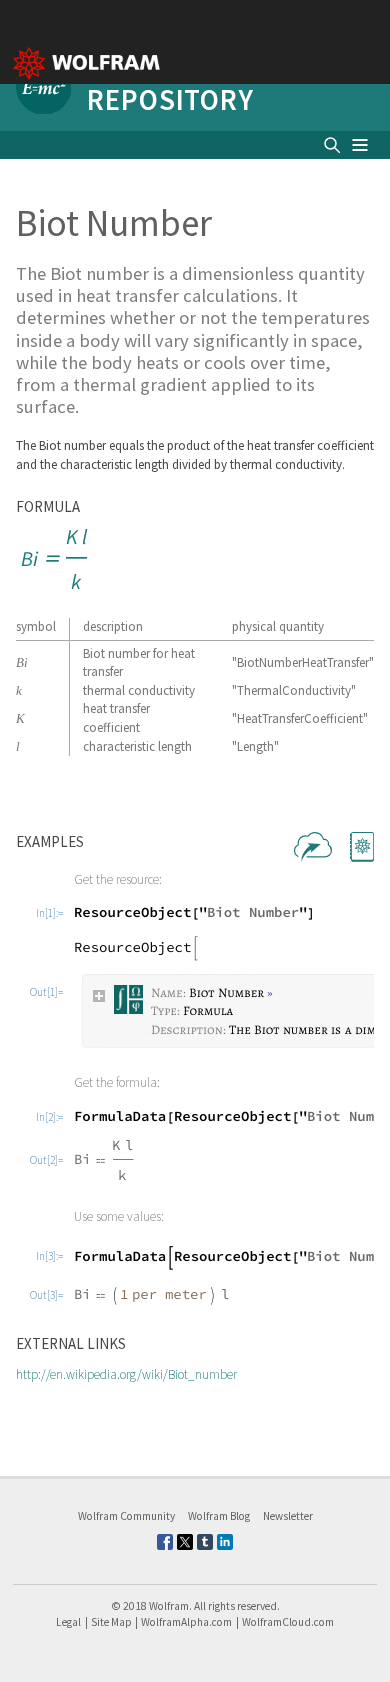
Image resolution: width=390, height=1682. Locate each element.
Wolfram (169, 1606)
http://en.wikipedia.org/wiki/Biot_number (126, 1374)
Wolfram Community (126, 1516)
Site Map (111, 1622)
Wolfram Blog (219, 1516)
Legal (68, 1622)
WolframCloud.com (288, 1622)
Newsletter (288, 1516)
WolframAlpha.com (186, 1622)
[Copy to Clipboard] (56, 560)
